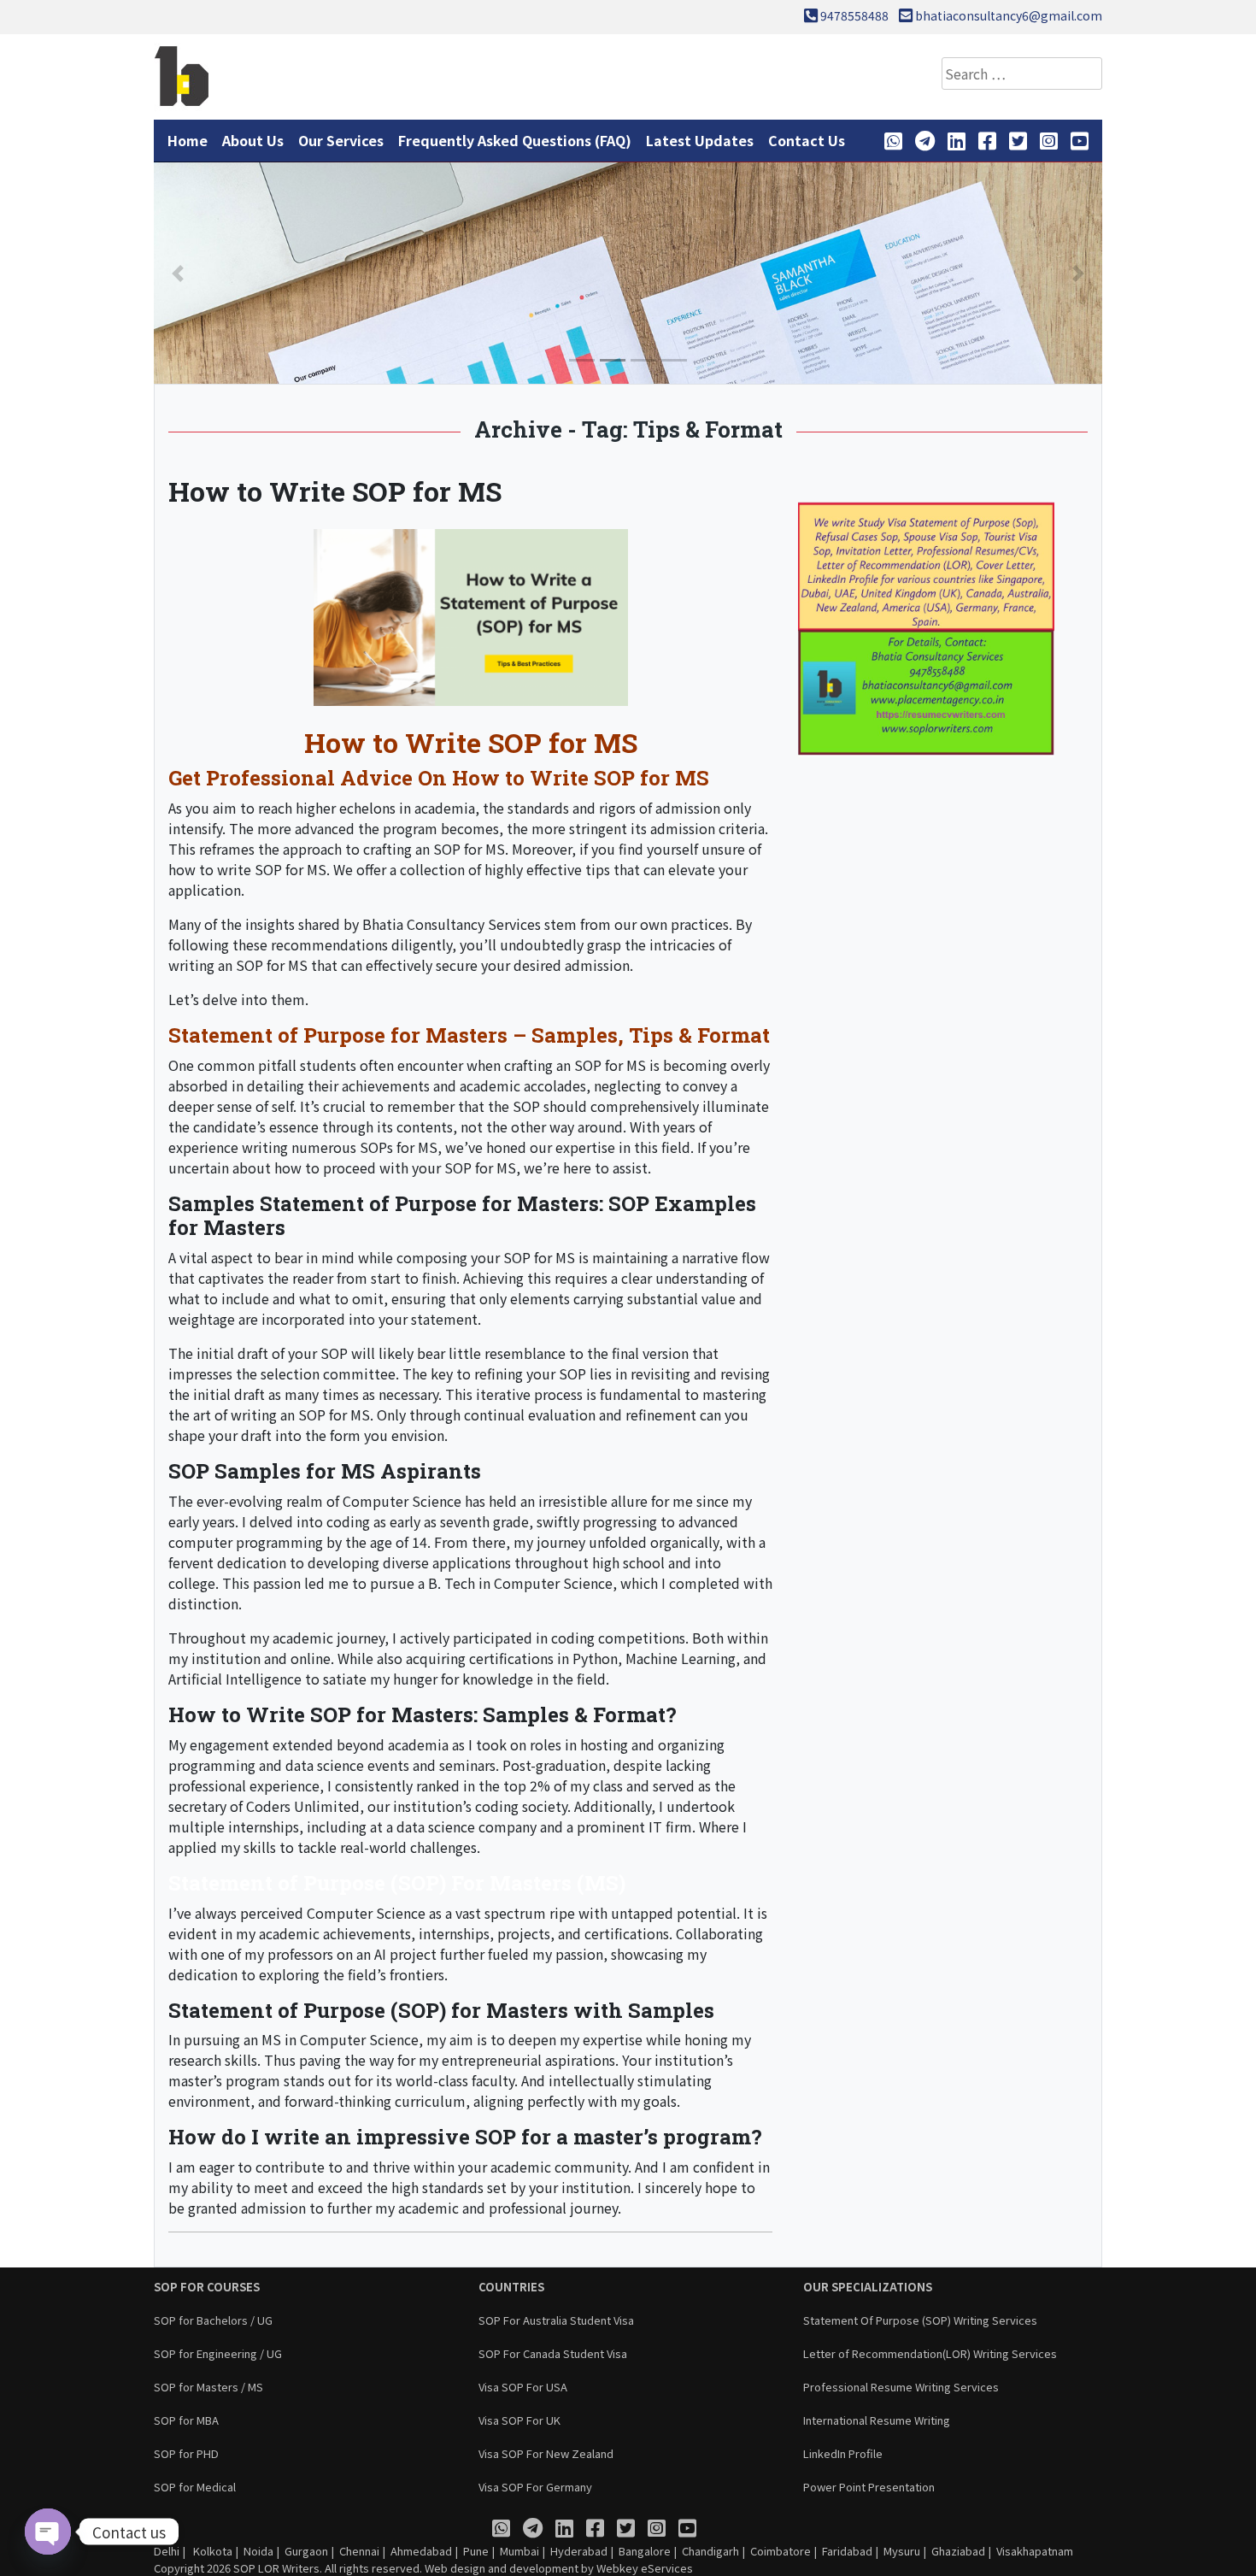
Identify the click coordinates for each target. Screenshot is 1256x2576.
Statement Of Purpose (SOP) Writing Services (920, 2320)
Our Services (341, 140)
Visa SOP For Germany (535, 2487)
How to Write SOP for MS (335, 491)
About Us (253, 140)
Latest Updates (700, 140)
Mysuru (902, 2551)
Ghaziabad (958, 2551)
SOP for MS (272, 965)
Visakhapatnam (1035, 2551)
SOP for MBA (186, 2420)
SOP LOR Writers (276, 2568)
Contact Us (807, 140)
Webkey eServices (645, 2568)
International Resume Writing (877, 2420)
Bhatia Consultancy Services (452, 924)
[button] (178, 273)
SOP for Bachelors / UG (213, 2320)
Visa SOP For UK (519, 2420)
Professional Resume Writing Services (901, 2387)
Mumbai (519, 2551)
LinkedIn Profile (843, 2453)
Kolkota (211, 2551)
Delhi (167, 2551)
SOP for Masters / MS (208, 2387)
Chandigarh (710, 2551)
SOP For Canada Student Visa (553, 2353)
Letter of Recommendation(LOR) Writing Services (930, 2353)
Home (188, 140)
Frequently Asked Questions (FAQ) (515, 140)
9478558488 (854, 15)
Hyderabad (579, 2551)
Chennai (359, 2551)
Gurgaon (306, 2551)
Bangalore (645, 2551)
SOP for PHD (186, 2453)
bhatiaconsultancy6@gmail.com (1009, 15)
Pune (476, 2551)
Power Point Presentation (869, 2487)
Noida (258, 2551)
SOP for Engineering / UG (218, 2353)
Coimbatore (781, 2551)
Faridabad (847, 2551)
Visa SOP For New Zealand (546, 2453)
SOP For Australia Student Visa (556, 2320)
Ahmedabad (421, 2551)
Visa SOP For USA (523, 2387)
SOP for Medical (195, 2487)
